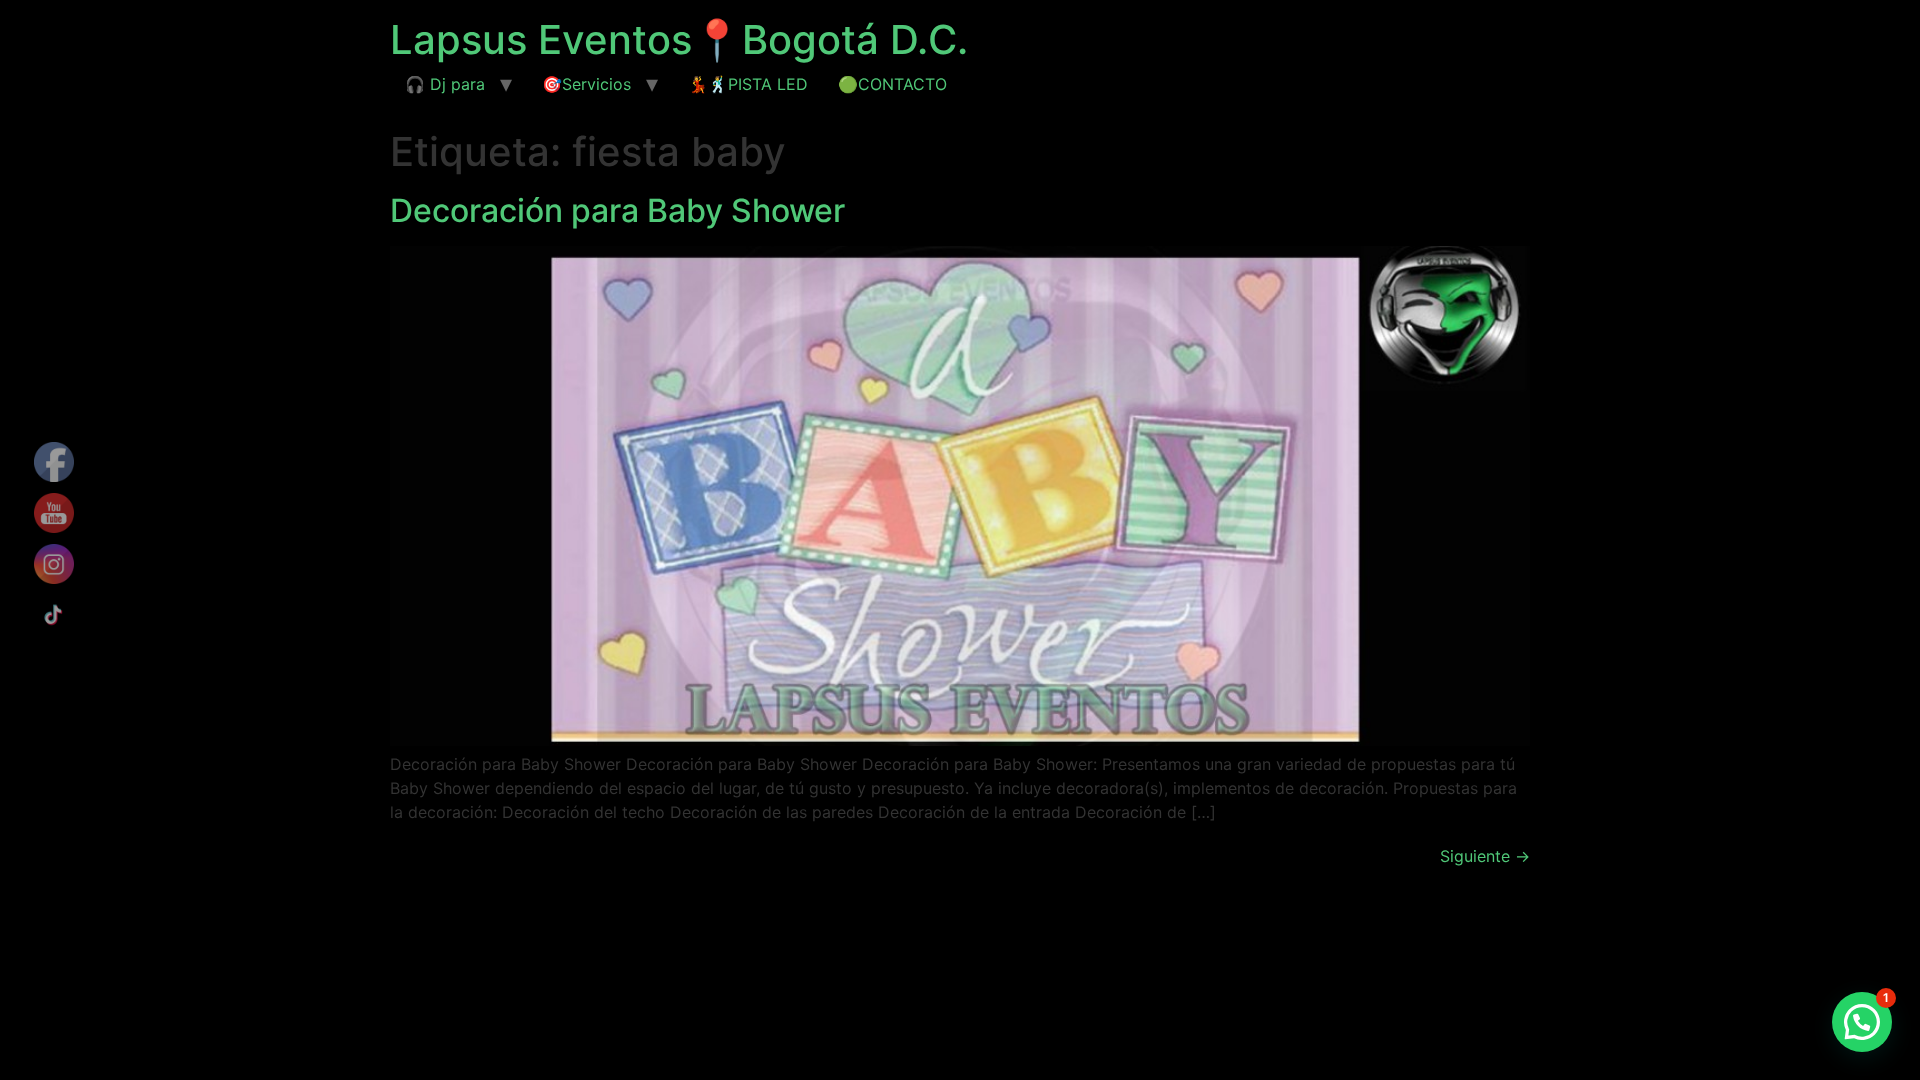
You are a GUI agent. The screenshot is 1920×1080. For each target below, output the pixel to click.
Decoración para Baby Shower (617, 210)
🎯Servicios (586, 84)
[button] (1862, 1022)
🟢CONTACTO (892, 84)
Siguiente (1485, 856)
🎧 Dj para (445, 84)
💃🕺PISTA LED (748, 84)
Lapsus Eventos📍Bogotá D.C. (679, 39)
